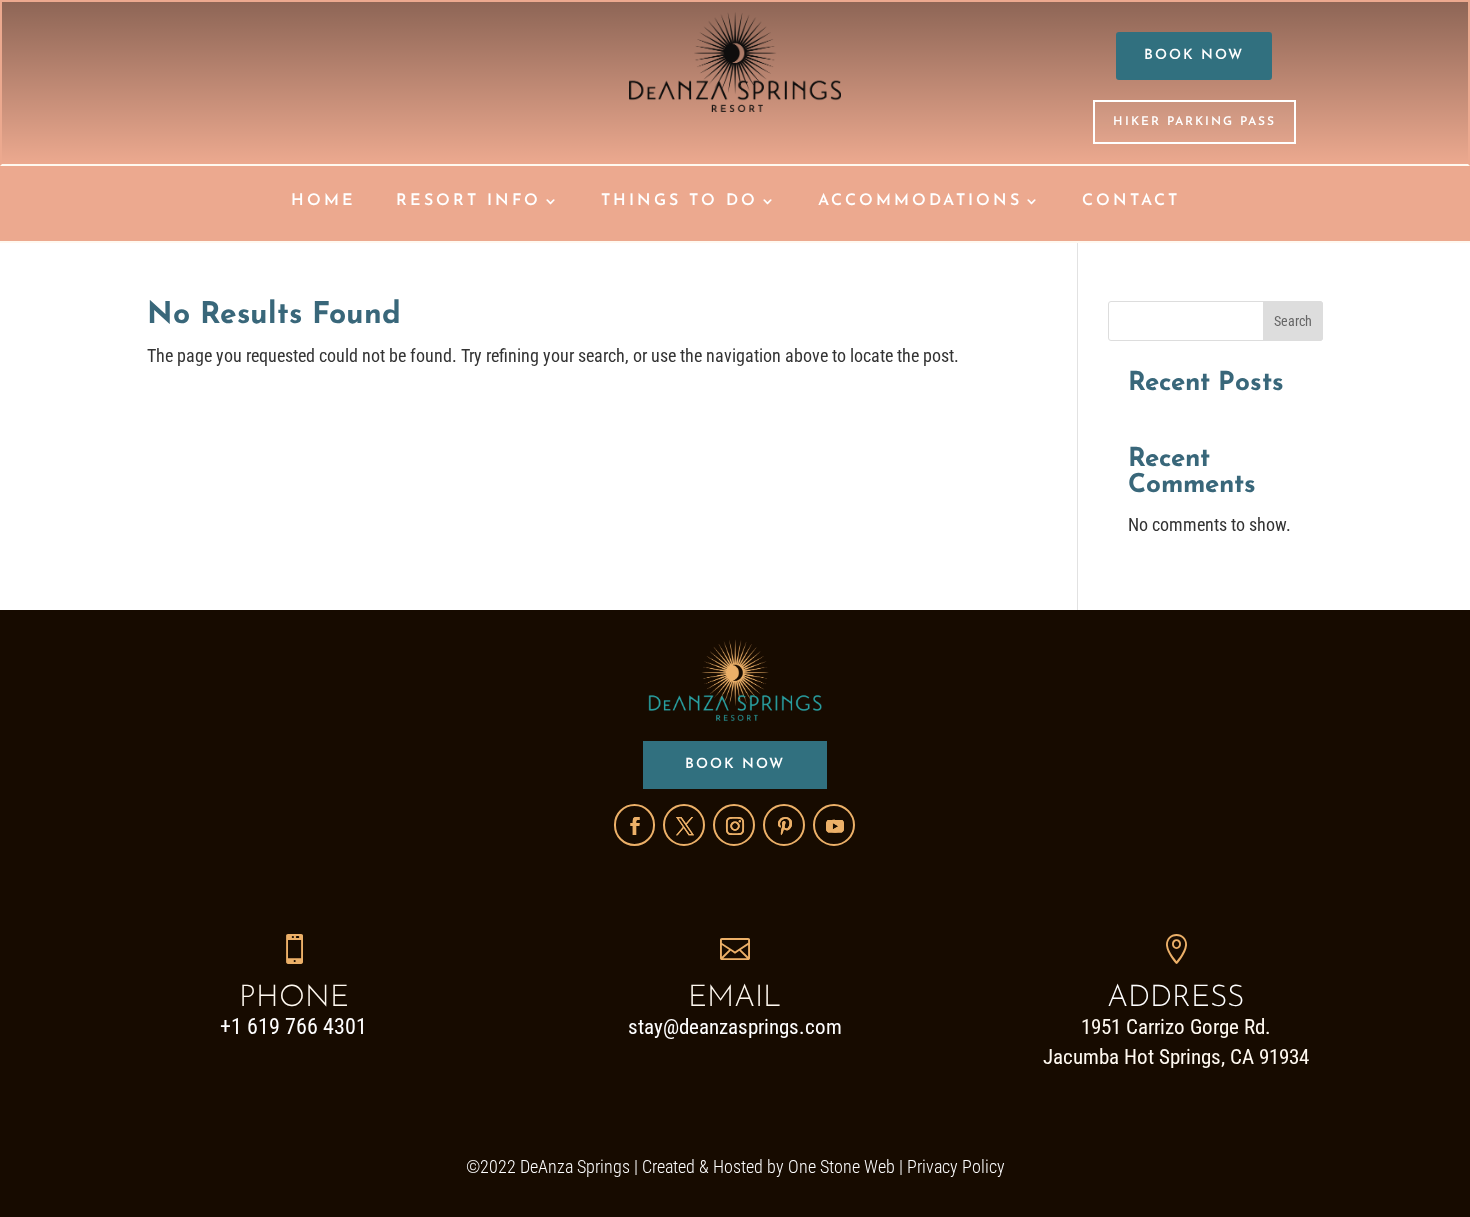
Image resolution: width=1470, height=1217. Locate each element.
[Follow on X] (684, 825)
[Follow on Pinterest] (784, 825)
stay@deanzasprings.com (735, 1027)
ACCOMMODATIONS (920, 201)
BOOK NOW (1194, 55)
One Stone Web (841, 1166)
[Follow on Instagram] (734, 825)
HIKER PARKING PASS (1194, 122)
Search (1293, 321)
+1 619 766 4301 (293, 1026)
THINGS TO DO (679, 201)
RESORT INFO (468, 201)
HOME (323, 201)
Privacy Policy (956, 1166)
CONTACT (1131, 201)
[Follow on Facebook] (634, 825)
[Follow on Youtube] (834, 825)
